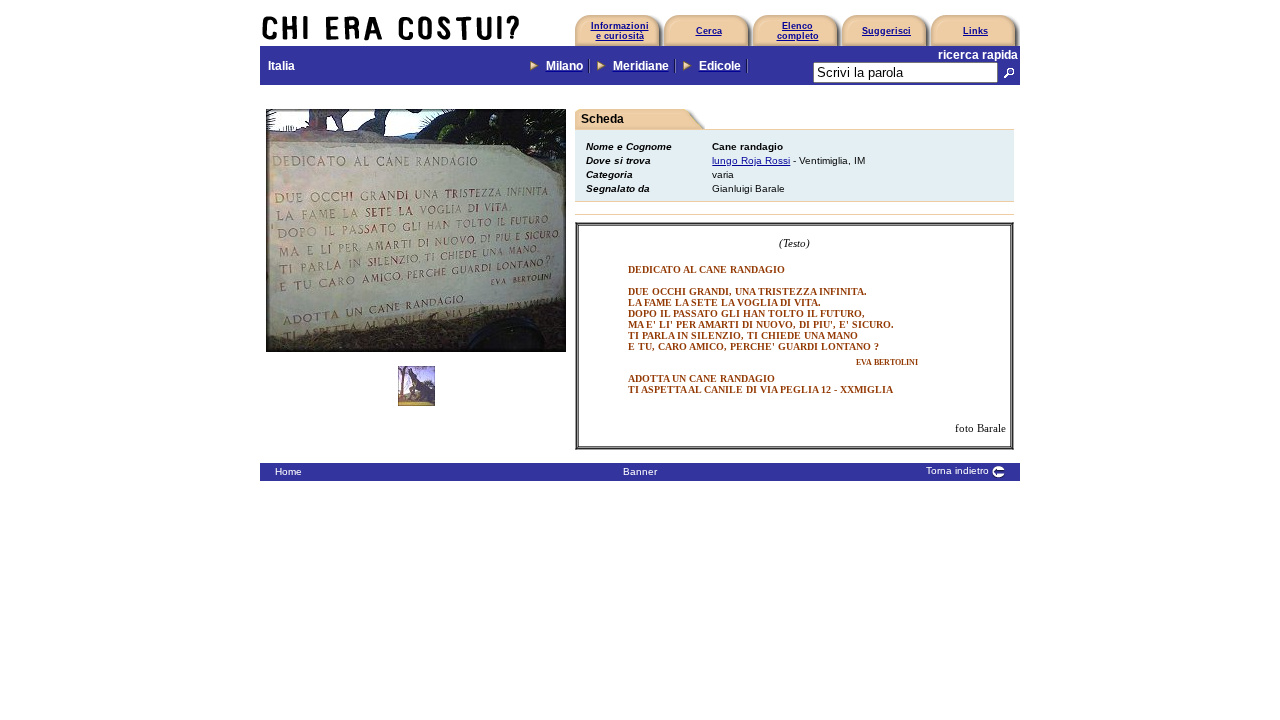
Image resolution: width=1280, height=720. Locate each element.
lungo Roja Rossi (751, 160)
